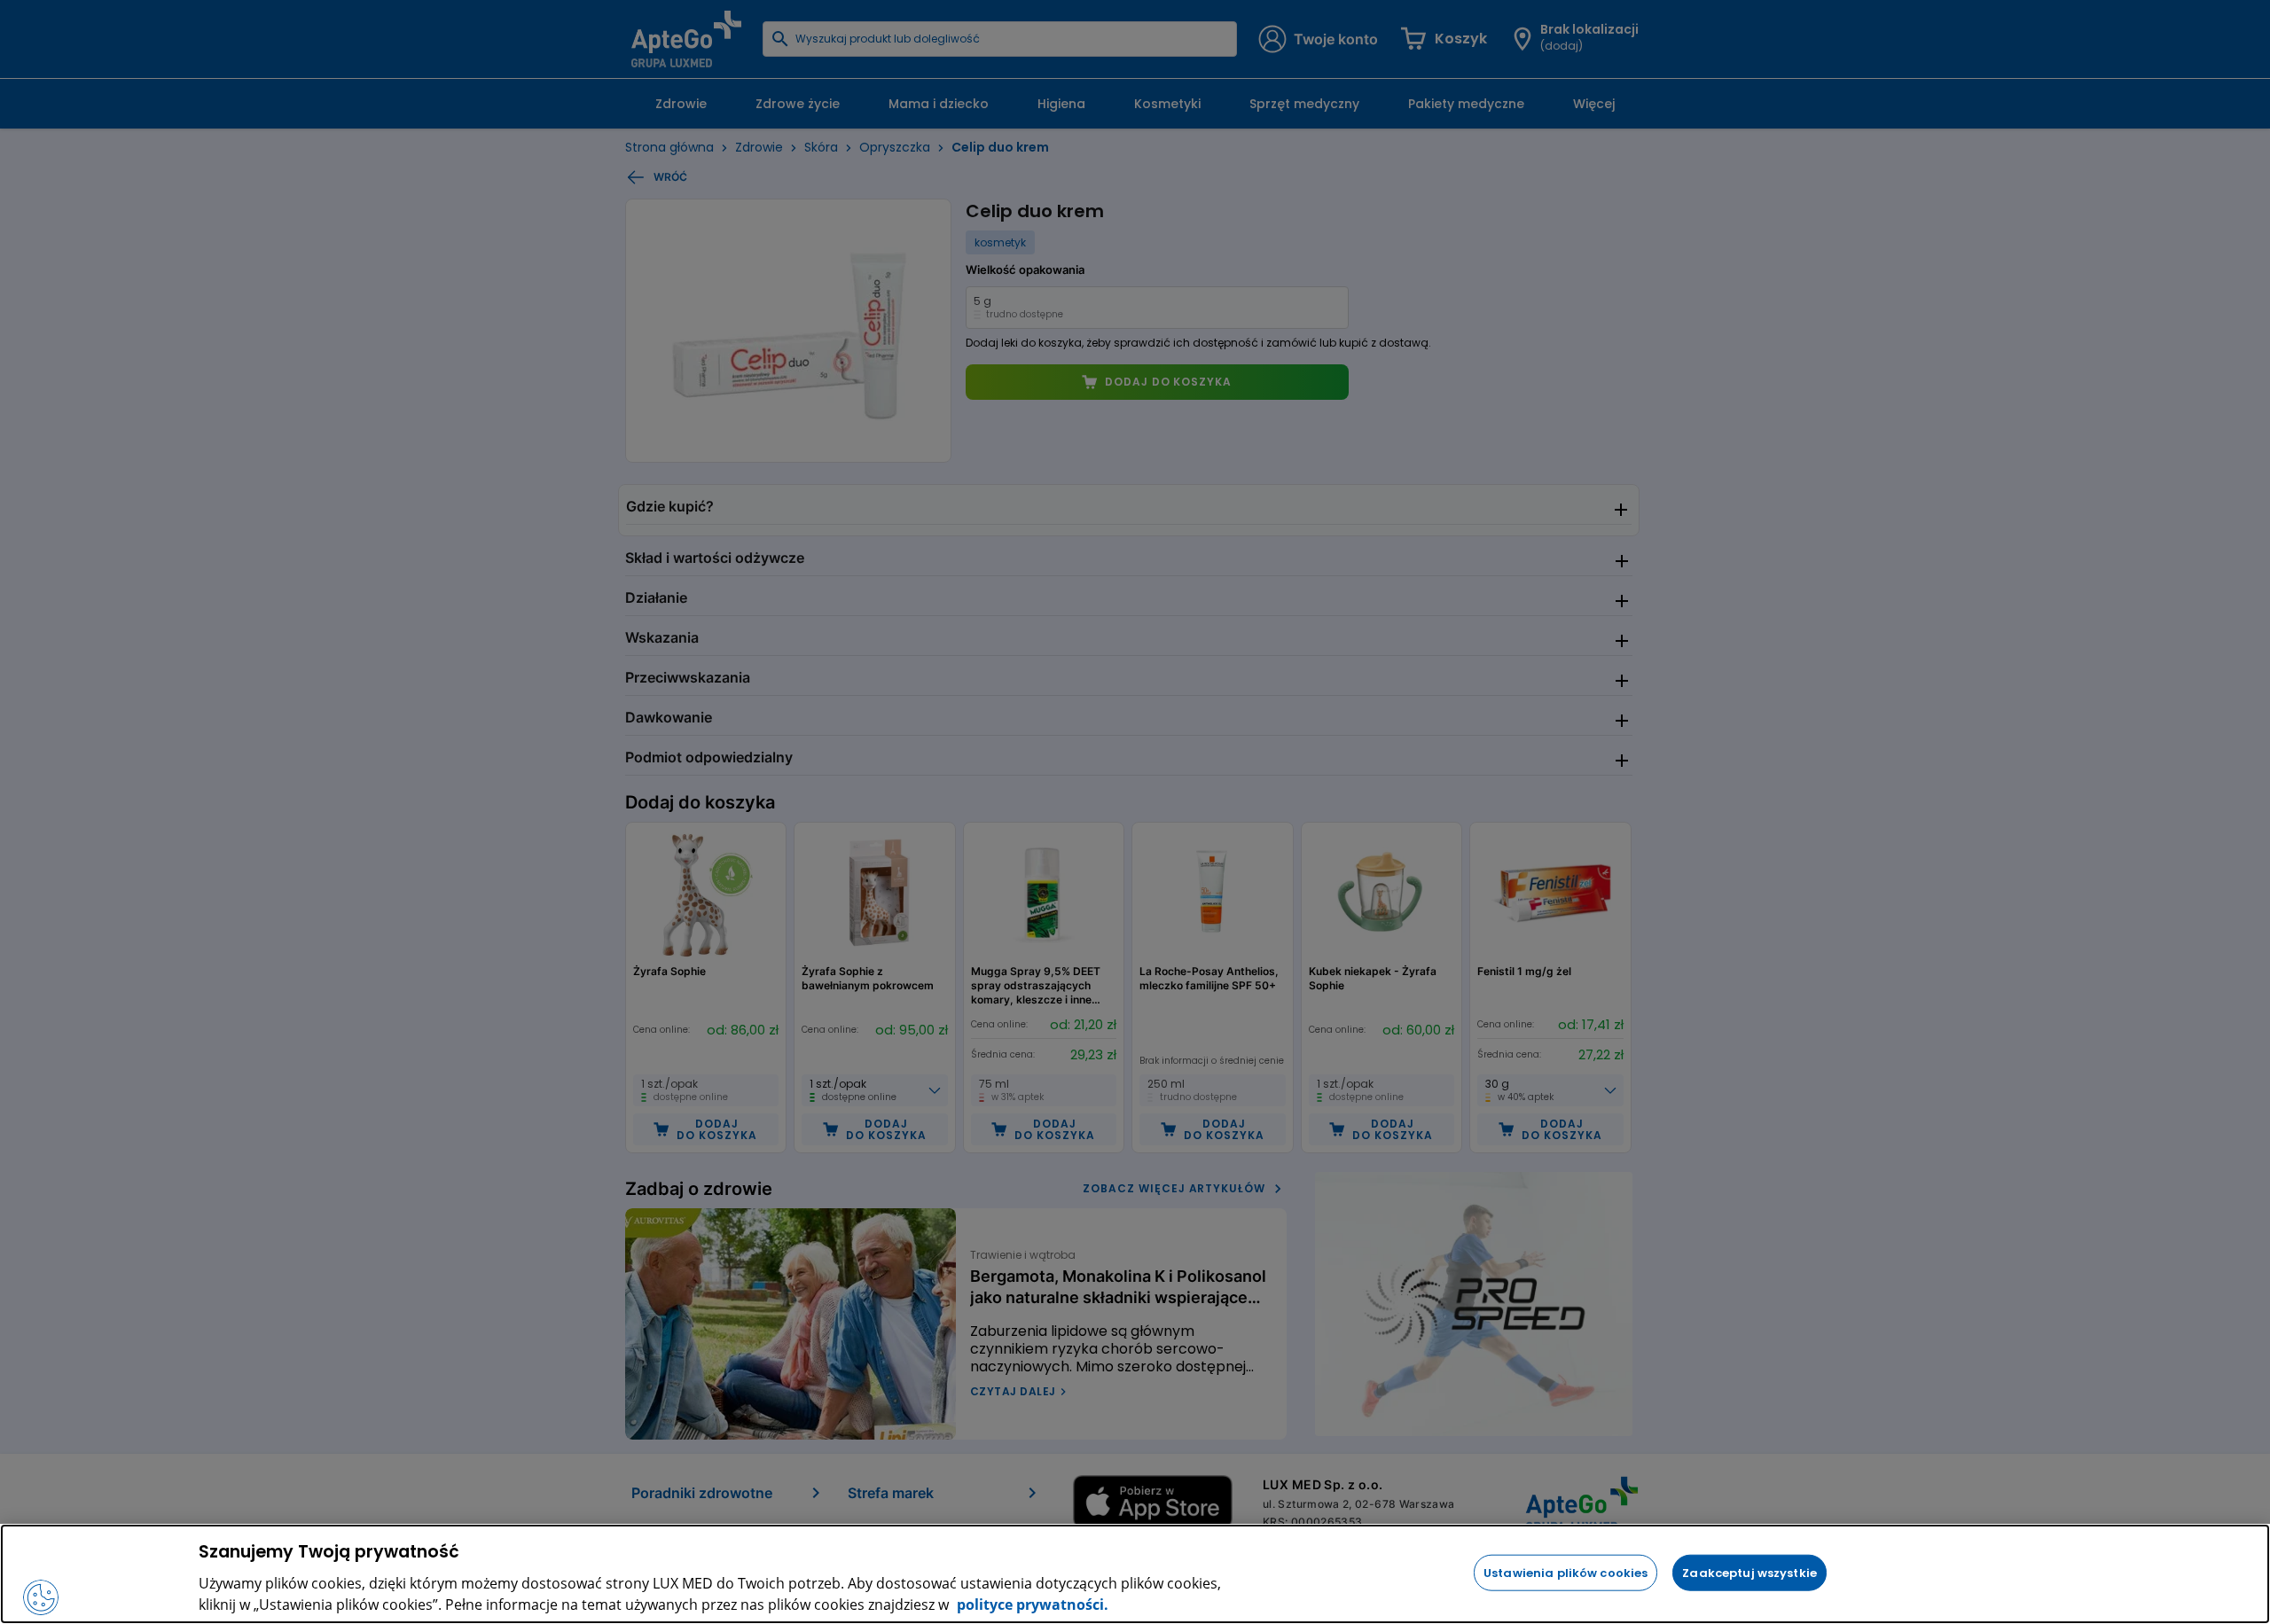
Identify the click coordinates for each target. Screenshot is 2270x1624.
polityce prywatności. (1031, 1604)
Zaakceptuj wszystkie (1749, 1572)
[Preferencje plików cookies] (41, 1597)
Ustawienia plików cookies (1566, 1572)
